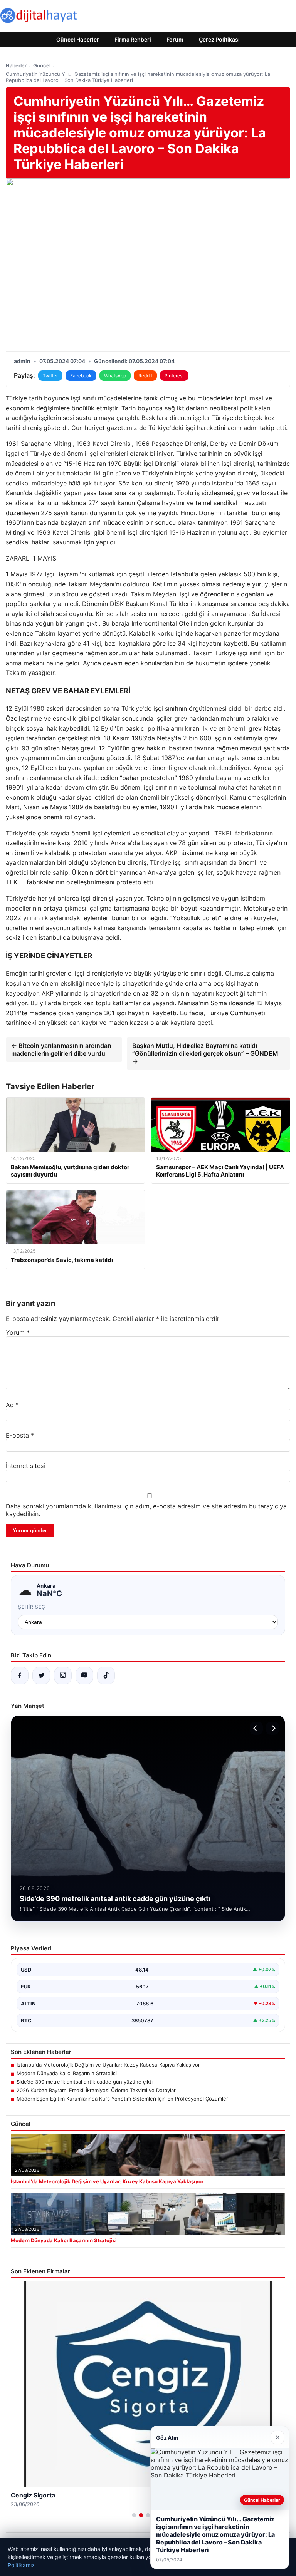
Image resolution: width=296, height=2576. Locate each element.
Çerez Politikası (219, 39)
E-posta (20, 1435)
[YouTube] (84, 1675)
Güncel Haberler (78, 39)
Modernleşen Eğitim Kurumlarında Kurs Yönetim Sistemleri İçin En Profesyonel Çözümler (122, 2099)
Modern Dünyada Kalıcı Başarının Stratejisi (67, 2073)
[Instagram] (63, 1675)
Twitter (50, 376)
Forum (175, 39)
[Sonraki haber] (272, 1728)
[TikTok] (106, 1675)
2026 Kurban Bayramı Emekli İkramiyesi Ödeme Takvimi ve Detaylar (96, 2090)
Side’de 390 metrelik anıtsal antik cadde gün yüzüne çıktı (85, 2082)
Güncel (42, 65)
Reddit (145, 376)
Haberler (16, 65)
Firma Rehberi (133, 39)
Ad (12, 1405)
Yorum (18, 1332)
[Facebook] (20, 1675)
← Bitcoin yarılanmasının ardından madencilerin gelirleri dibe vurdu (61, 1049)
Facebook (81, 376)
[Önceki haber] (256, 1728)
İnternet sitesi (25, 1466)
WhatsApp (115, 376)
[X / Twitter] (41, 1675)
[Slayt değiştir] (134, 2515)
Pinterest (174, 376)
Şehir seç (32, 1607)
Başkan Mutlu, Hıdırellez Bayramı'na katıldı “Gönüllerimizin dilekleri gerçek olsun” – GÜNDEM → (205, 1053)
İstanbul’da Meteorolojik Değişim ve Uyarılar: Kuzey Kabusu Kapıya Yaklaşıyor (108, 2065)
